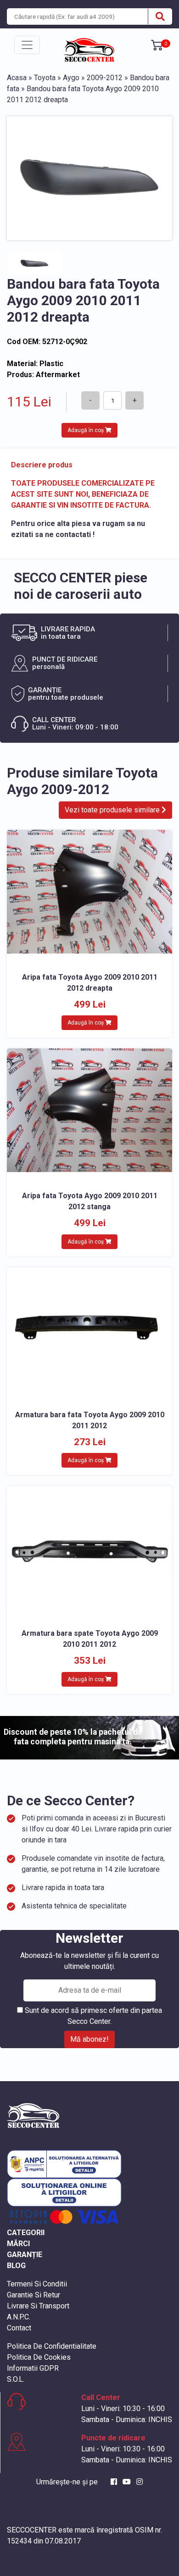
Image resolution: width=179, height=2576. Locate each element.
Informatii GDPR (33, 2368)
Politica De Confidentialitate (52, 2346)
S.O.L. (16, 2379)
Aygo (71, 78)
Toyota (45, 78)
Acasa (17, 78)
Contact (19, 2328)
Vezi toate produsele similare (113, 810)
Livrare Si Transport (38, 2306)
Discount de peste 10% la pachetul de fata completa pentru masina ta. (73, 1737)
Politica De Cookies (39, 2357)
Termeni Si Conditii (37, 2284)
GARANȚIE (25, 2255)
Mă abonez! (89, 2039)
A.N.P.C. (19, 2317)
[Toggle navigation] (27, 45)
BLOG (16, 2266)
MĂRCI (18, 2244)
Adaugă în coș (86, 430)
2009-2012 (105, 78)
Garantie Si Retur (34, 2295)
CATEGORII (26, 2233)
